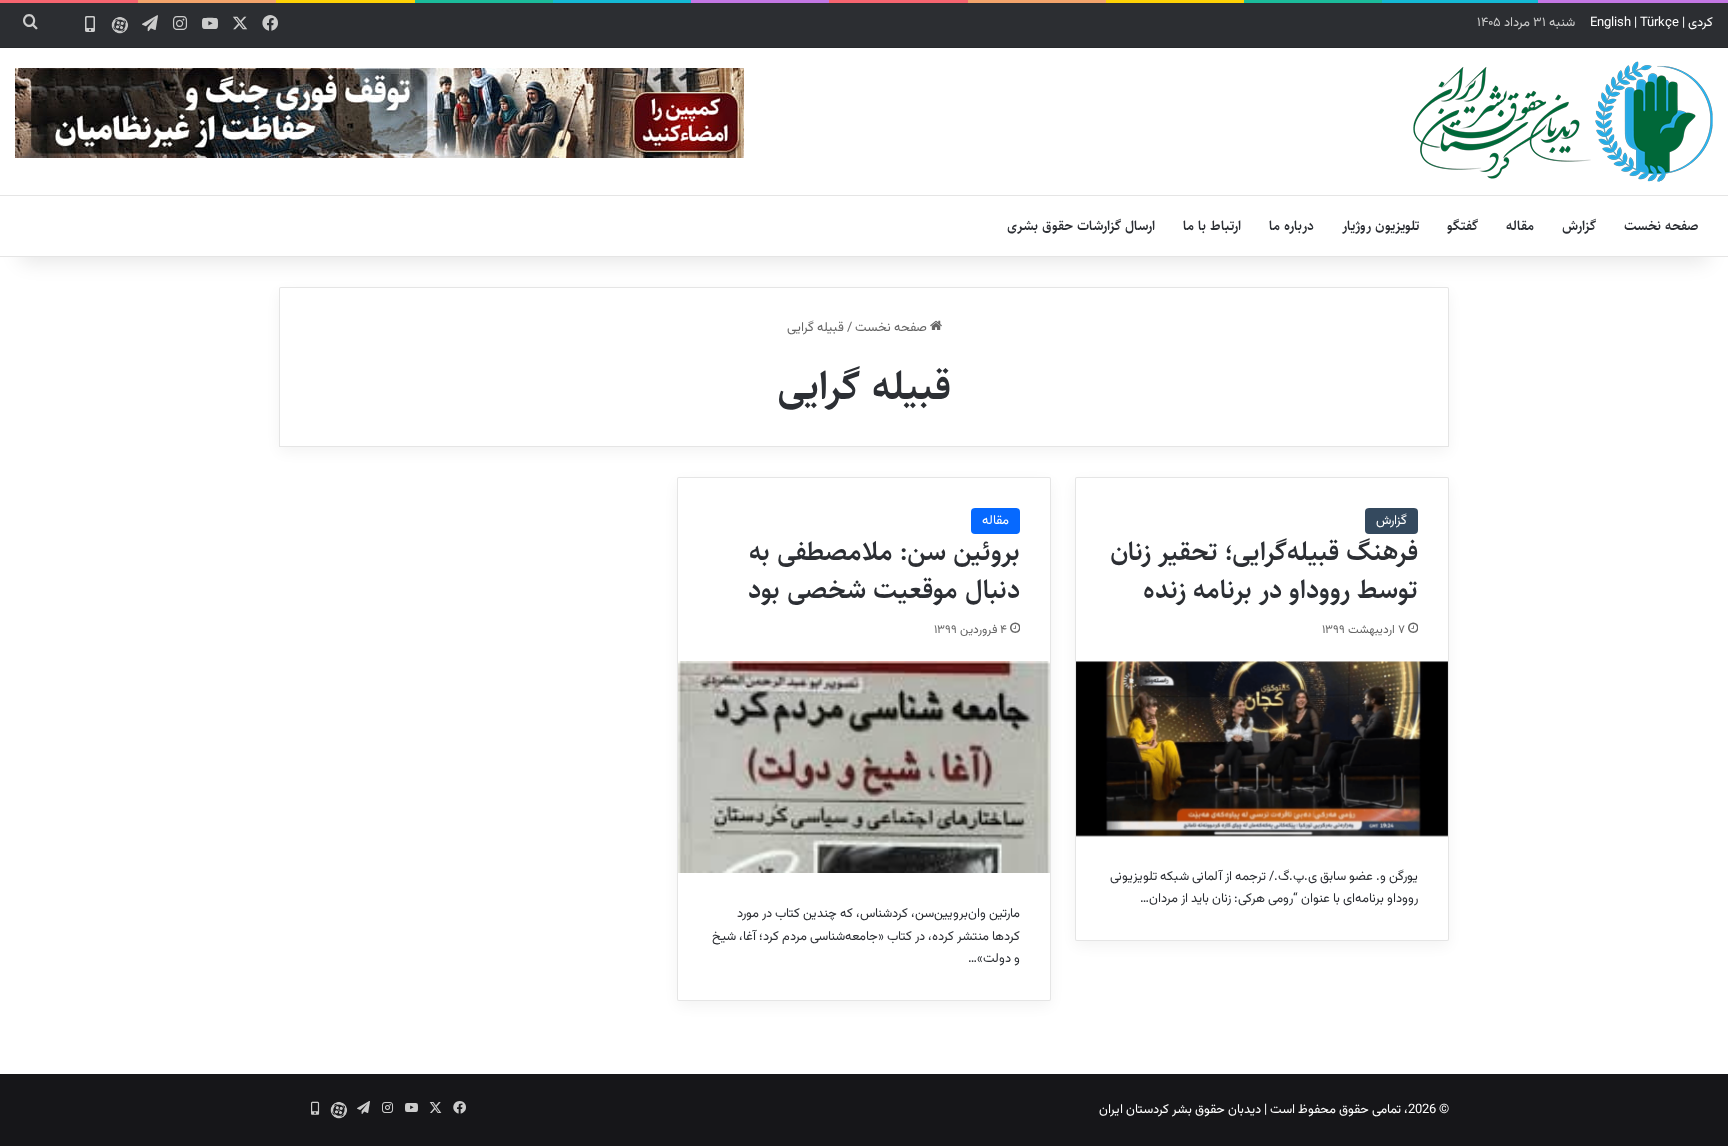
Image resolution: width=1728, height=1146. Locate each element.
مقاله (1520, 226)
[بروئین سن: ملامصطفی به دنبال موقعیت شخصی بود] (864, 767)
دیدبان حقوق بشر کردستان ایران (1180, 1110)
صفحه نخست (1661, 226)
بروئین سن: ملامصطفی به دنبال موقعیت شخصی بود (884, 571)
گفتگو (1462, 226)
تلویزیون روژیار (1380, 226)
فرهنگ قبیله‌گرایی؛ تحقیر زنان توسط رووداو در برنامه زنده (1264, 571)
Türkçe (1659, 23)
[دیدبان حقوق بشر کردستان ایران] (1563, 121)
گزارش (1579, 226)
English (1610, 23)
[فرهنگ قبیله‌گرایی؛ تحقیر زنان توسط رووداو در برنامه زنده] (1262, 748)
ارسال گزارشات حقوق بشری (1081, 226)
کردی (1700, 23)
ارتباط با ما (1212, 226)
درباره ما (1291, 226)
